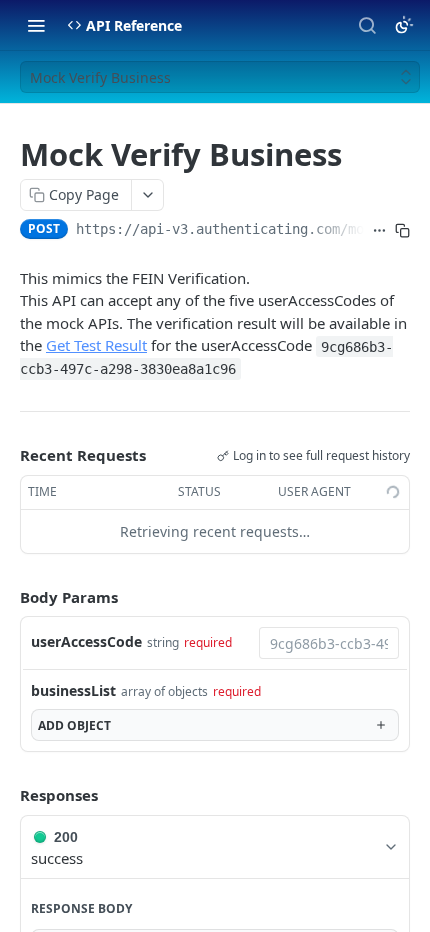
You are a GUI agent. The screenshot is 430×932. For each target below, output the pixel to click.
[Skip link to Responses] (6, 795)
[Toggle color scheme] (404, 25)
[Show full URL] (379, 231)
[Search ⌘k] (367, 25)
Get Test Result (96, 345)
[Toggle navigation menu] (36, 25)
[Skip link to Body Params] (6, 597)
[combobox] (329, 643)
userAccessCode (86, 641)
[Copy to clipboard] (402, 231)
